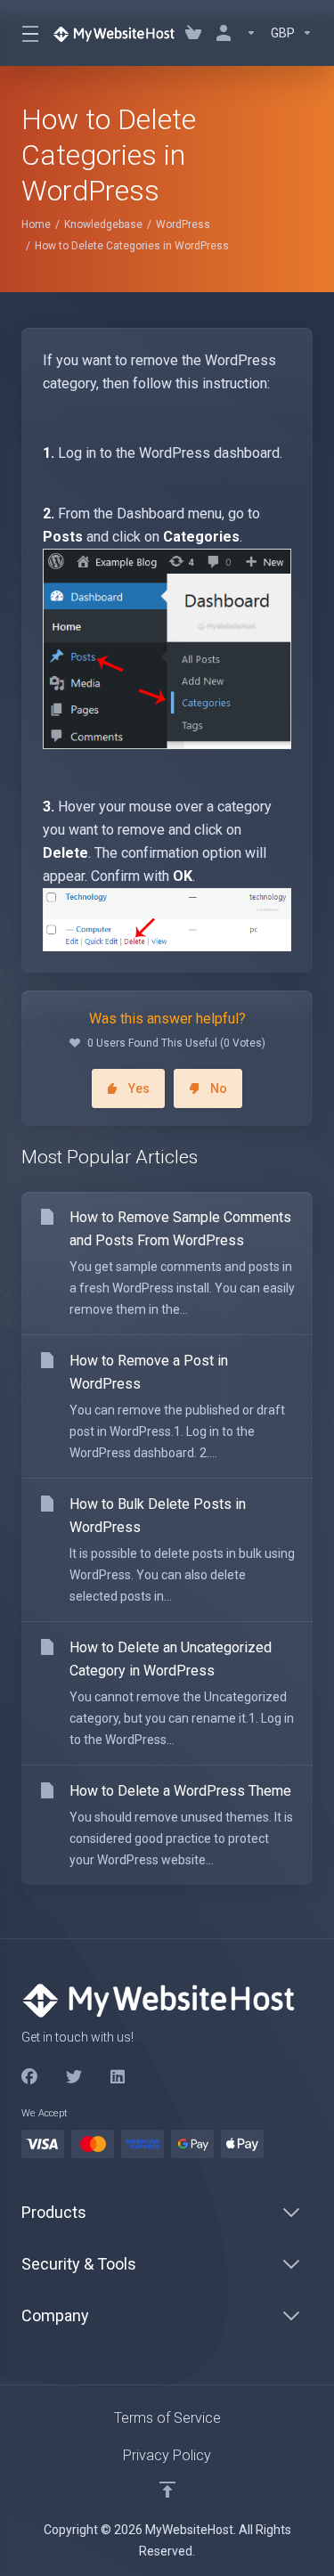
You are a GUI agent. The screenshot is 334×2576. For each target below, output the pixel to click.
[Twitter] (74, 2077)
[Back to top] (167, 2490)
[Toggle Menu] (26, 33)
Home (36, 224)
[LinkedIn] (118, 2077)
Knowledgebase (103, 224)
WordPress (183, 224)
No (219, 1088)
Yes (139, 1088)
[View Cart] (193, 33)
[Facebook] (29, 2077)
